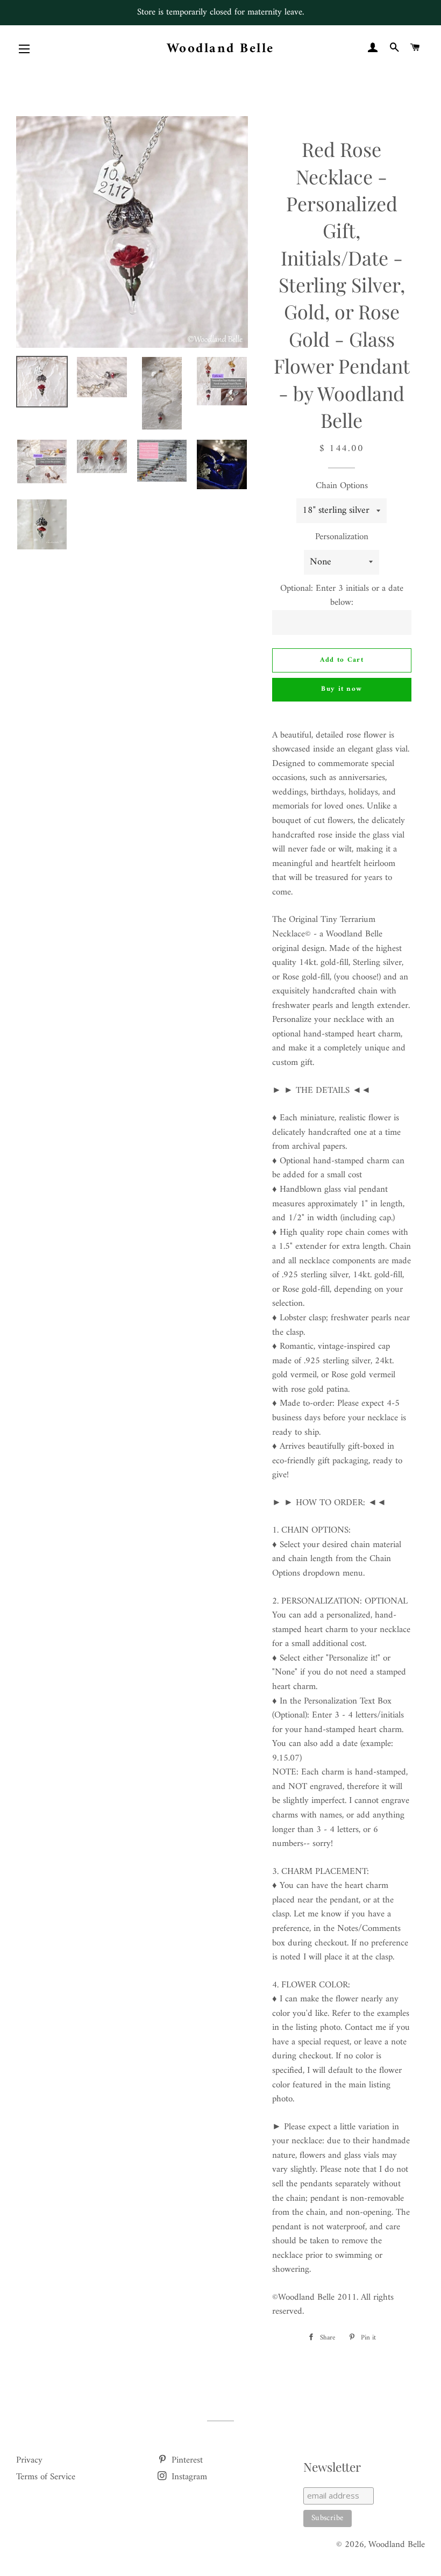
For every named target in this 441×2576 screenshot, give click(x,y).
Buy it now (342, 689)
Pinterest (186, 2460)
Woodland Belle (220, 49)
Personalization (342, 537)
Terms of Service (46, 2477)
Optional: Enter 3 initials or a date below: (342, 596)
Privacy (29, 2460)
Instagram (188, 2477)
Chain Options (342, 486)
